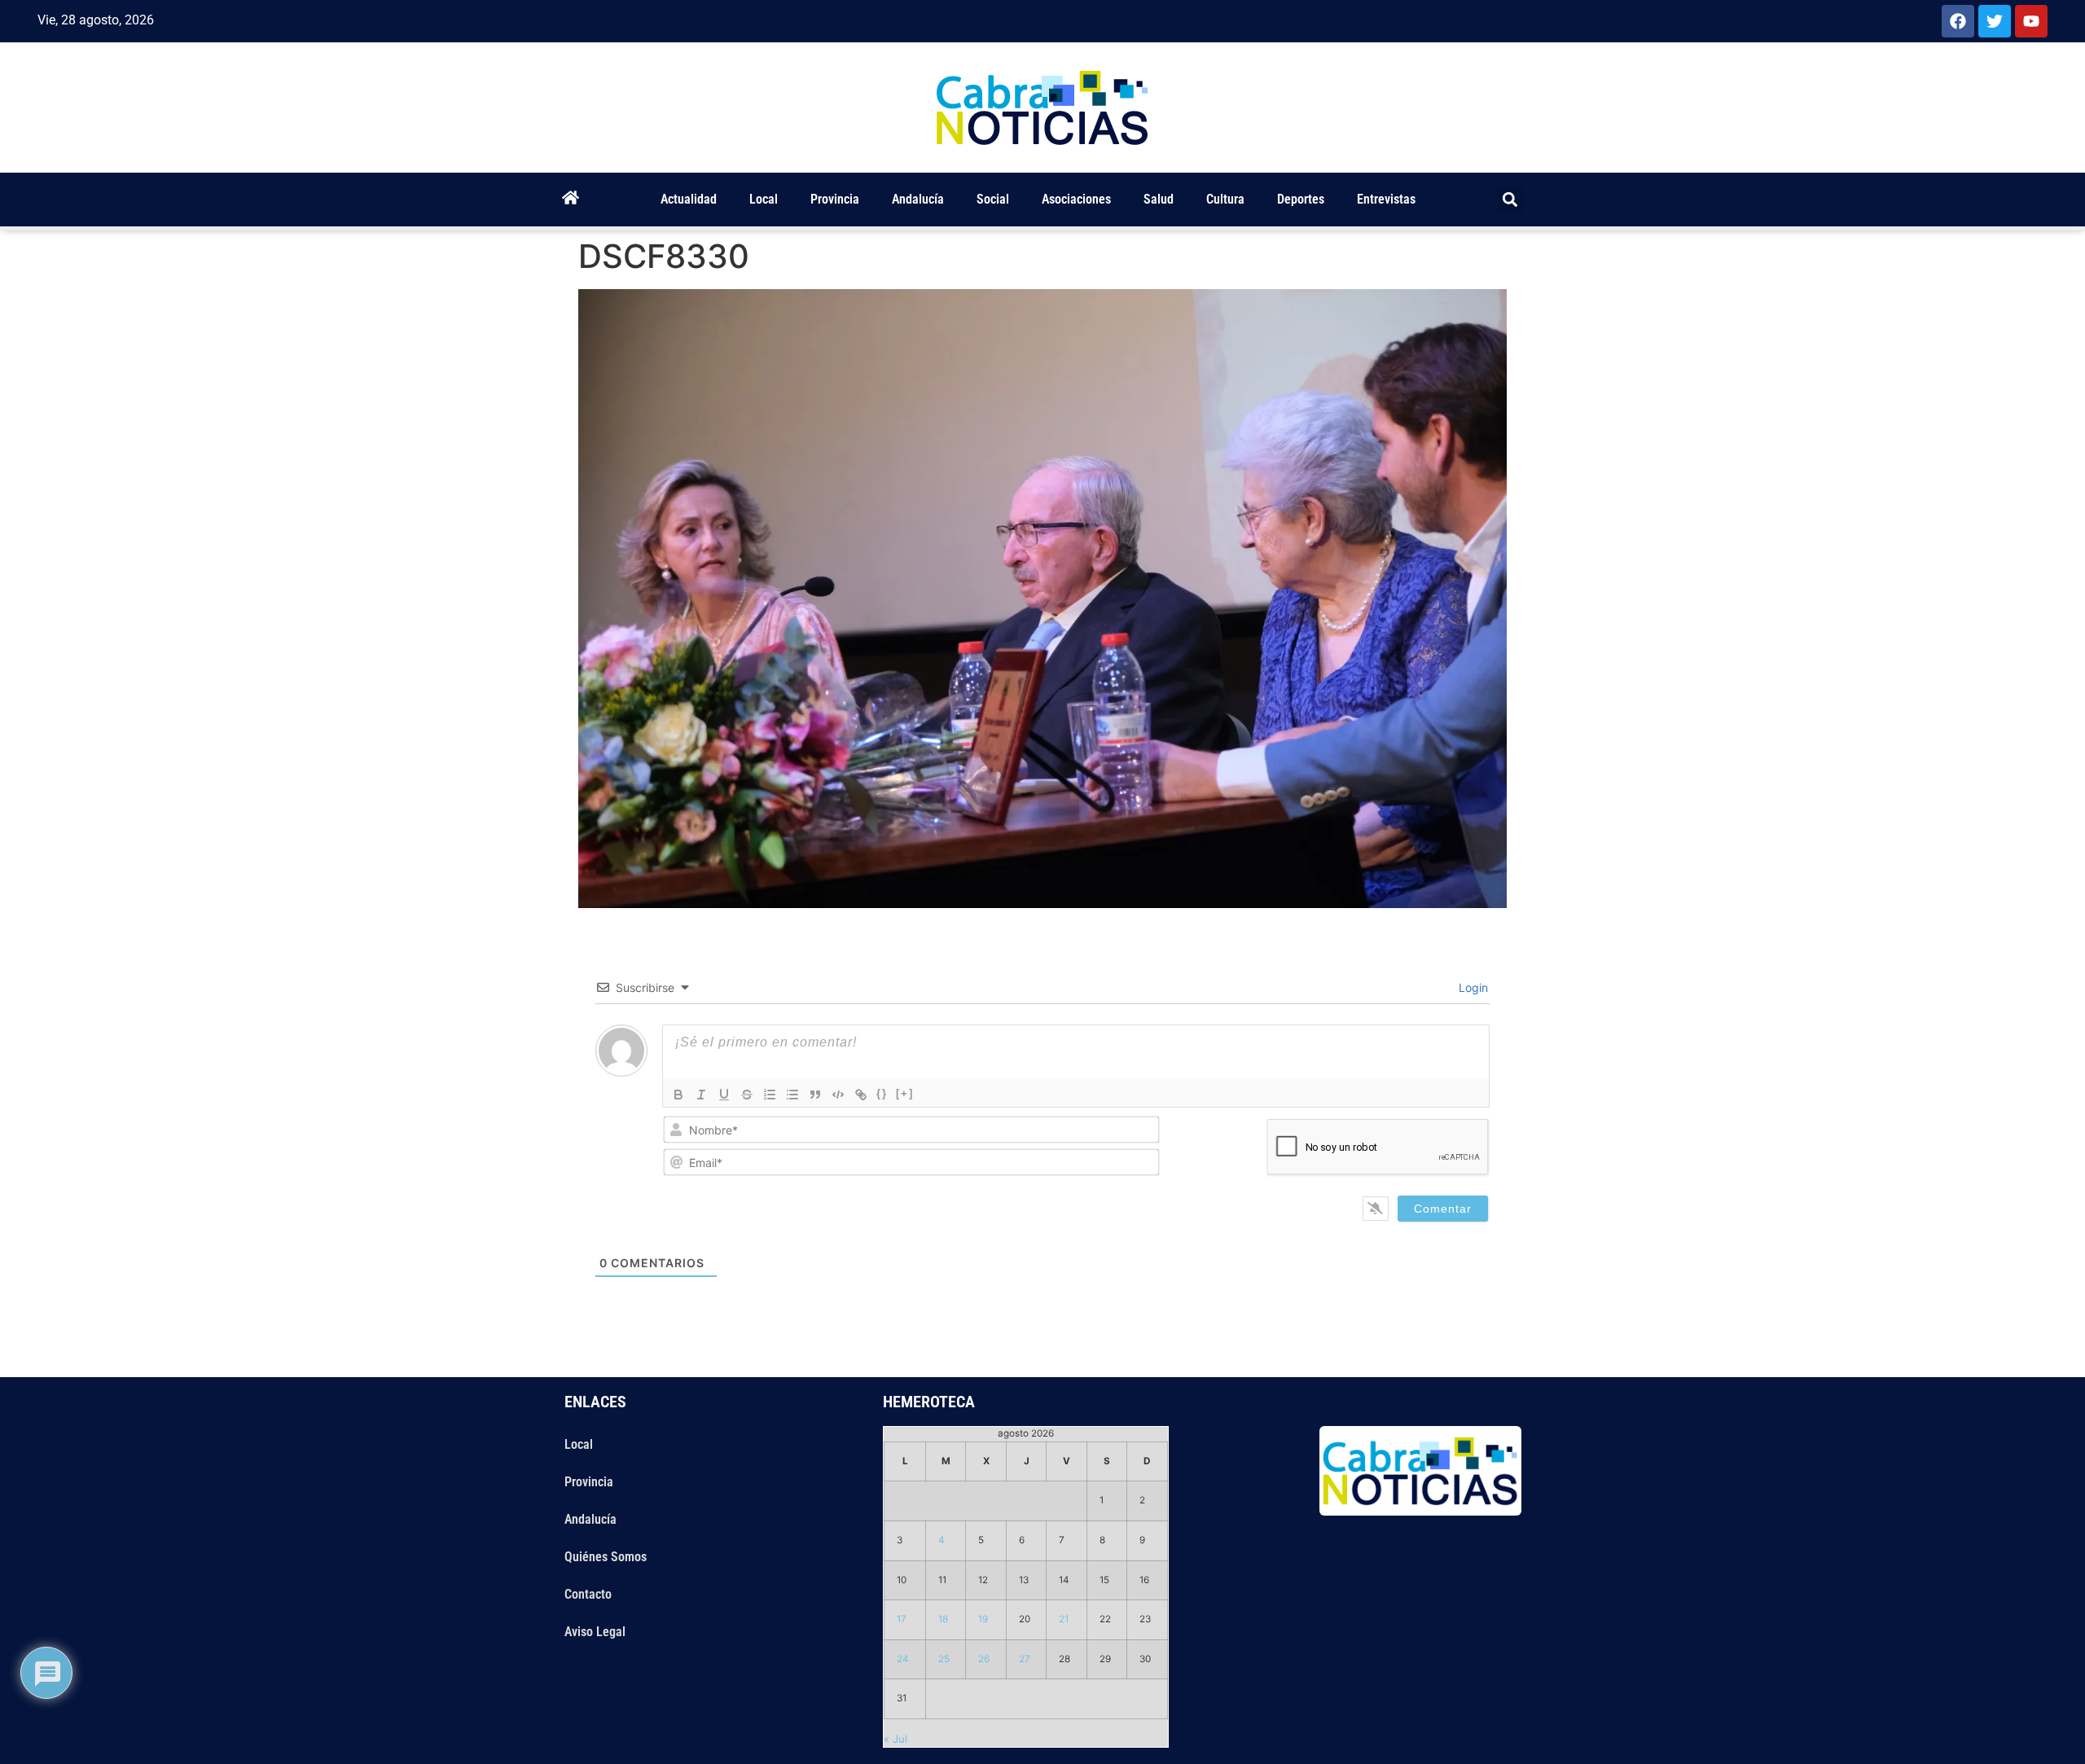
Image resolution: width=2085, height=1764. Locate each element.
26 (984, 1659)
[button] (1510, 200)
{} (882, 1093)
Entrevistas (1386, 199)
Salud (1159, 199)
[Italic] (701, 1095)
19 (983, 1619)
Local (764, 199)
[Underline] (724, 1095)
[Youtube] (2031, 21)
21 (1064, 1619)
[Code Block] (838, 1095)
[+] (905, 1093)
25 (944, 1659)
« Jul (895, 1739)
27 (1025, 1659)
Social (993, 199)
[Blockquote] (815, 1095)
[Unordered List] (792, 1095)
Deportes (1301, 199)
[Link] (861, 1095)
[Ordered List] (770, 1095)
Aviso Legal (595, 1632)
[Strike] (747, 1095)
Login (1472, 987)
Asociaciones (1076, 199)
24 (903, 1659)
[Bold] (678, 1095)
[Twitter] (1995, 21)
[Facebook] (1958, 21)
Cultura (1225, 199)
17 (902, 1619)
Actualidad (689, 199)
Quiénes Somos (606, 1557)
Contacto (588, 1594)
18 (943, 1619)
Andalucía (918, 199)
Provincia (835, 199)
